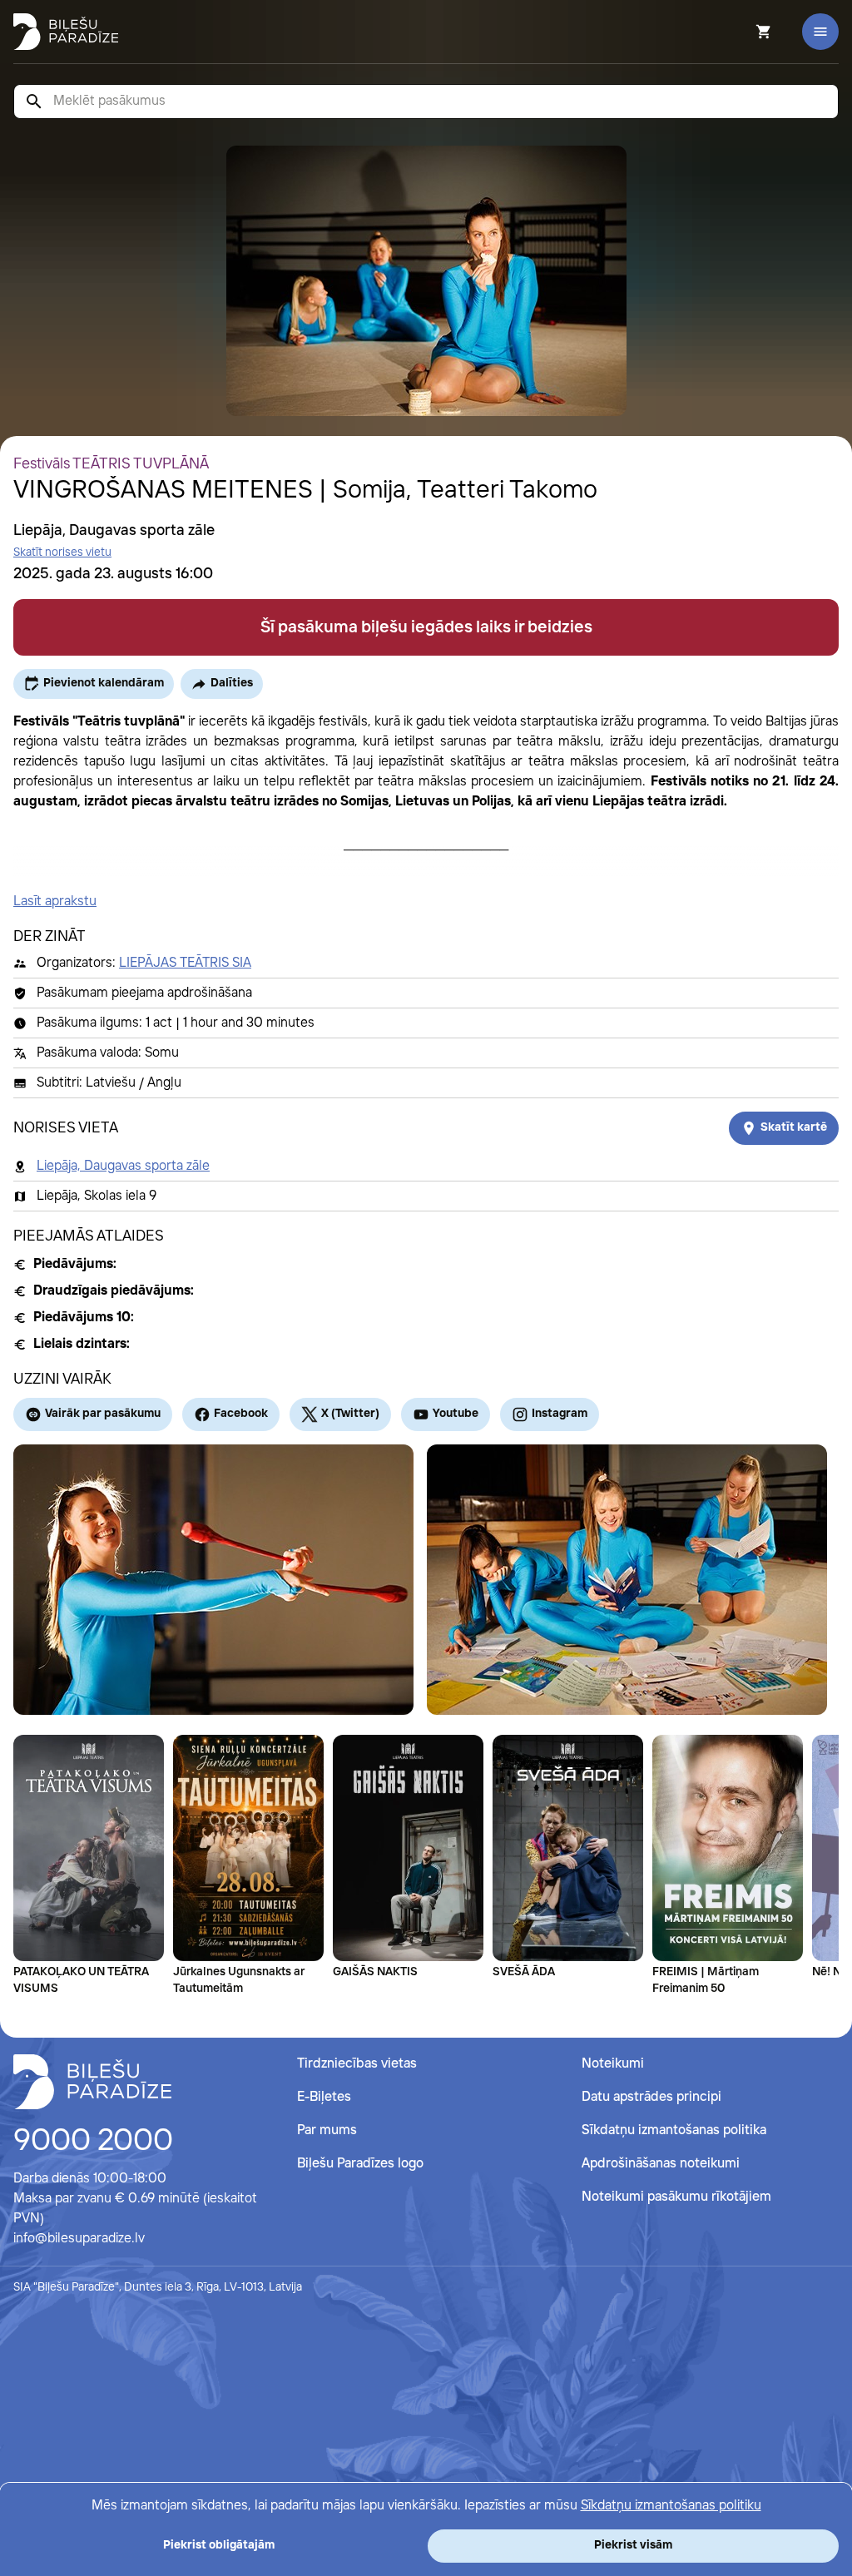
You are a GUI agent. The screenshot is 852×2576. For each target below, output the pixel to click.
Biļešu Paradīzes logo (360, 2164)
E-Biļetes (324, 2097)
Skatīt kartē (794, 1127)
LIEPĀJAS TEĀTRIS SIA (185, 963)
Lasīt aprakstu (55, 902)
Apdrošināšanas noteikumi (661, 2164)
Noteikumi (613, 2064)
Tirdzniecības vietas (357, 2064)
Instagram (560, 1414)
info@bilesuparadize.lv (79, 2239)
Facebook (241, 1414)
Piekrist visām (633, 2545)
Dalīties (232, 683)
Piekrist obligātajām (219, 2545)
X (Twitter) (350, 1414)
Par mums (327, 2130)
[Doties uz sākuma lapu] (66, 32)
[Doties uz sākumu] (92, 2082)
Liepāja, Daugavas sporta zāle (123, 1166)
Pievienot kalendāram (104, 683)
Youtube (456, 1414)
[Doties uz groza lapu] (741, 32)
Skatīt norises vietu (62, 552)
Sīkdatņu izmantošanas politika (674, 2130)
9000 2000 (93, 2142)
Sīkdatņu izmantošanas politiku (671, 2506)
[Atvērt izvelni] (820, 32)
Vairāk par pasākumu (103, 1414)
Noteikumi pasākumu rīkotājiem (676, 2197)
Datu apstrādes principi (651, 2097)
